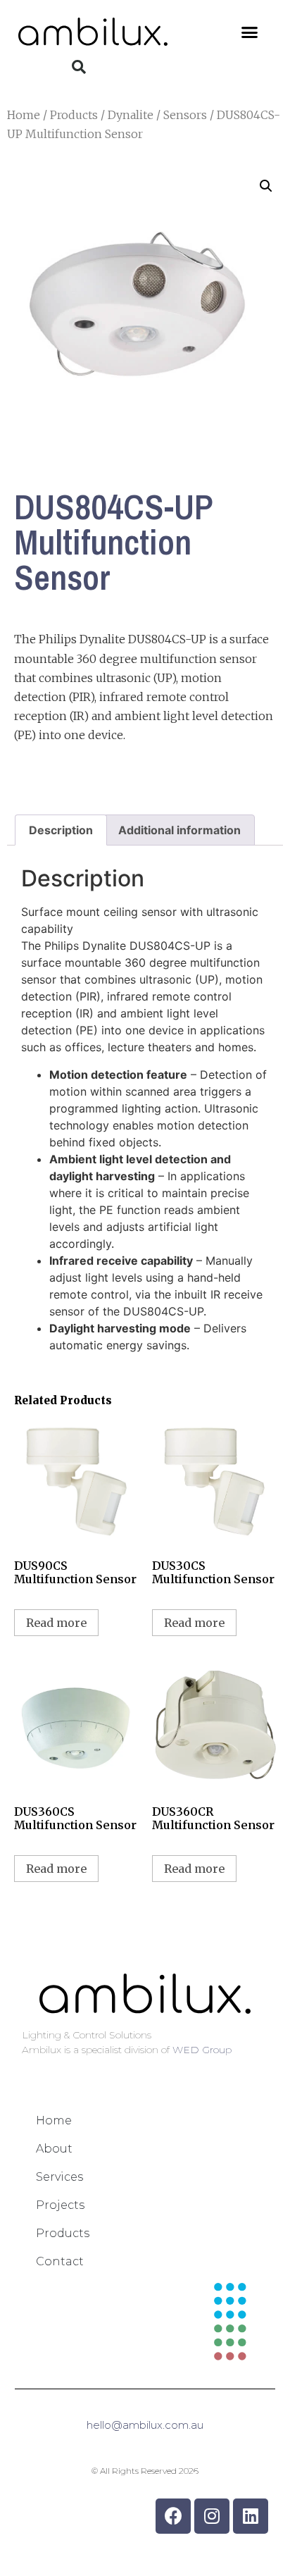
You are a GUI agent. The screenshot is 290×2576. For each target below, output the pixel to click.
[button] (250, 32)
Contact (60, 2261)
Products (74, 115)
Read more (56, 1623)
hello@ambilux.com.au (145, 2425)
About (54, 2149)
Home (24, 115)
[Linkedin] (251, 2516)
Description (61, 830)
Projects (60, 2205)
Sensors (185, 115)
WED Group (202, 2050)
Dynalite (131, 115)
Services (59, 2177)
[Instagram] (212, 2516)
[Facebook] (173, 2516)
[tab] (61, 830)
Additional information (179, 830)
